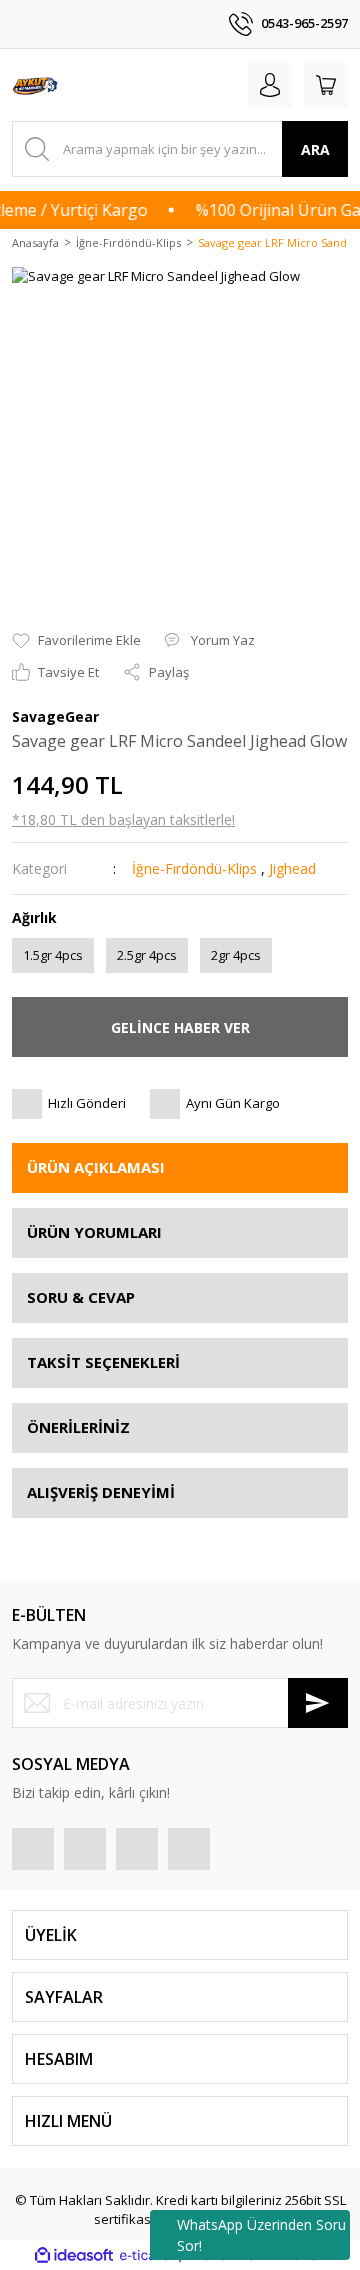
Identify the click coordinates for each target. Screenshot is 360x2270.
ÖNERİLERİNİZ (78, 1427)
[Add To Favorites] (76, 641)
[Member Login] (270, 85)
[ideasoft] (74, 2255)
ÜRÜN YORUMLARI (94, 1232)
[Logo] (36, 85)
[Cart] (326, 85)
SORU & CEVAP (81, 1297)
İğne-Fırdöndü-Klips (194, 868)
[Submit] (318, 1703)
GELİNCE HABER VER (180, 1027)
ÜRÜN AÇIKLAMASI (96, 1167)
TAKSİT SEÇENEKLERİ (103, 1362)
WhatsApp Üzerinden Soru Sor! (261, 2235)
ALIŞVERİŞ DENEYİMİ (101, 1492)
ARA (315, 149)
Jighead (292, 868)
